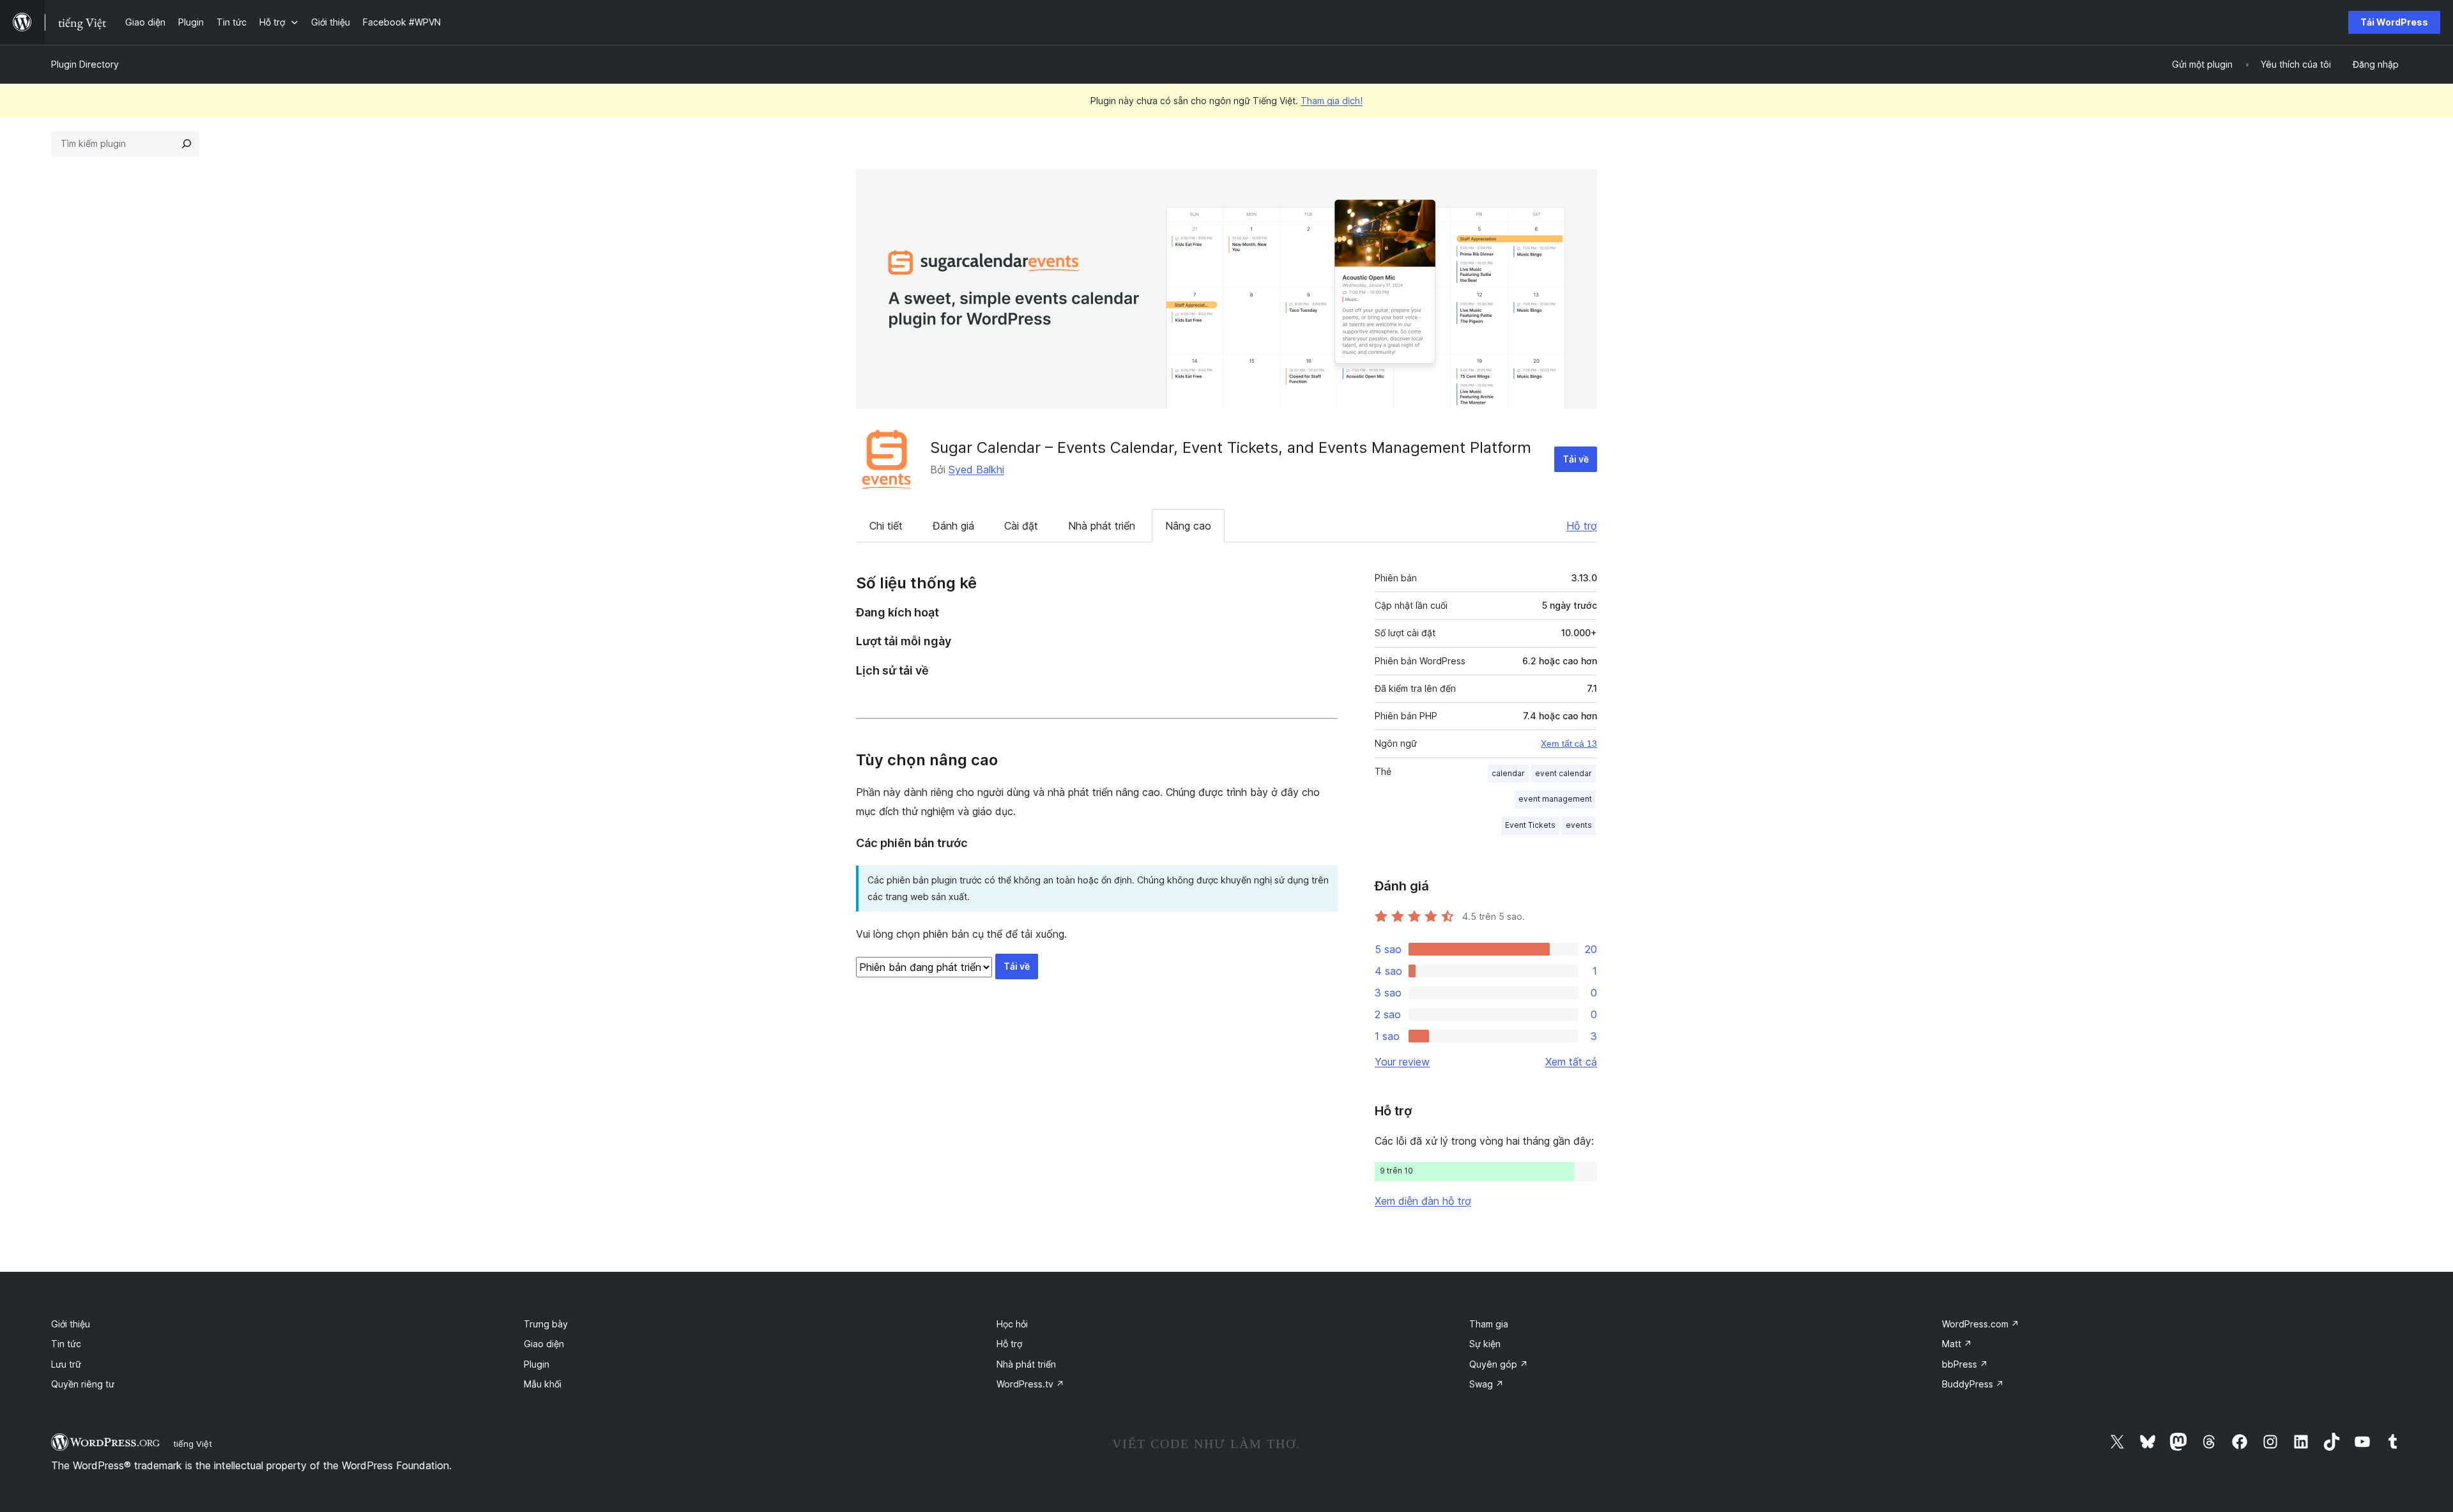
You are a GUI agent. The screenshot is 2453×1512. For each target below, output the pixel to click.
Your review (1402, 1062)
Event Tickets (1530, 825)
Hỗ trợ (1582, 526)
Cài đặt (1021, 526)
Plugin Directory (85, 64)
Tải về (1576, 459)
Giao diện (544, 1344)
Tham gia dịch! (1332, 101)
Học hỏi (1012, 1324)
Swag (1486, 1384)
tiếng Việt (193, 1444)
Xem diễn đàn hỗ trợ (1423, 1201)
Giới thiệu (71, 1324)
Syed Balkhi (976, 470)
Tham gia (1489, 1324)
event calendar (1563, 773)
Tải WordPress (2394, 22)
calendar (1508, 773)
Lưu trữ (66, 1364)
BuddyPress (1973, 1384)
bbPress (1965, 1364)
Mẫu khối (543, 1384)
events (1579, 825)
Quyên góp (1499, 1364)
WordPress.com (1981, 1324)
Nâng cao (1188, 526)
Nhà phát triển (1102, 526)
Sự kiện (1485, 1344)
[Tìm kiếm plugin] (187, 144)
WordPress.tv (1030, 1384)
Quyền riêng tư (83, 1384)
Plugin (537, 1364)
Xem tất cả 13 (1569, 744)
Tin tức (66, 1344)
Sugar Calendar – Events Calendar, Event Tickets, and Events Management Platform (1231, 447)
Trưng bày (546, 1324)
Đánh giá (953, 526)
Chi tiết (886, 526)
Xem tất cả (1571, 1062)
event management (1555, 799)
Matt (1957, 1344)
